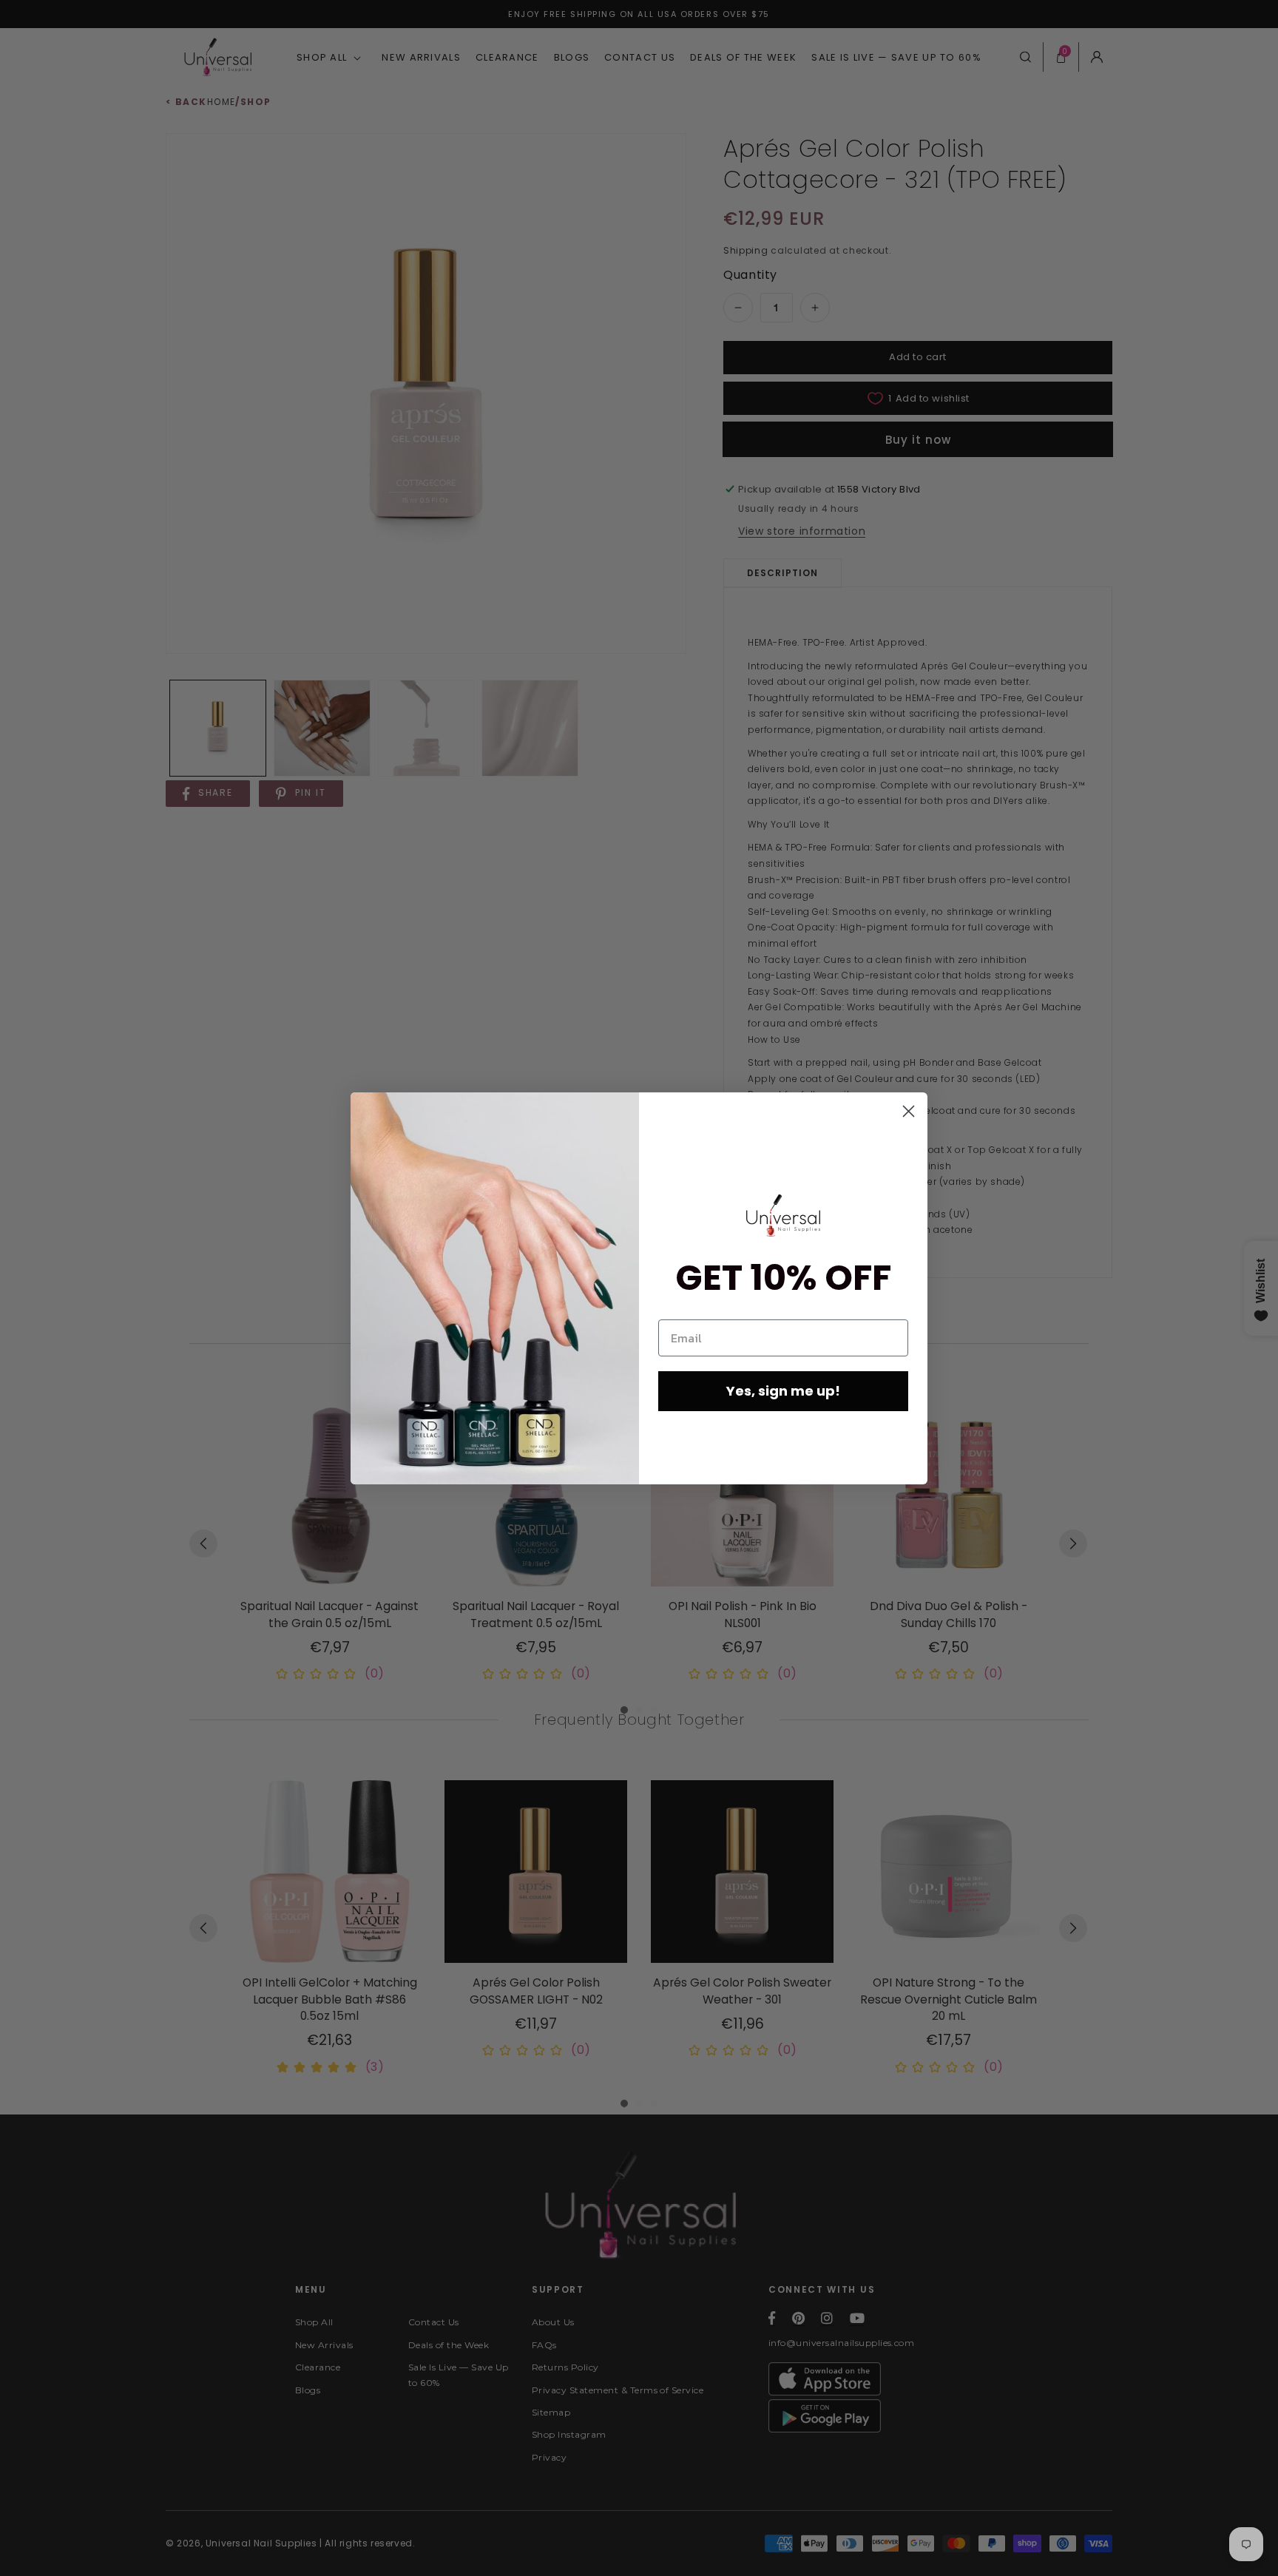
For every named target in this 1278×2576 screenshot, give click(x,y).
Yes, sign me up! (783, 1391)
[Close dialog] (909, 1111)
